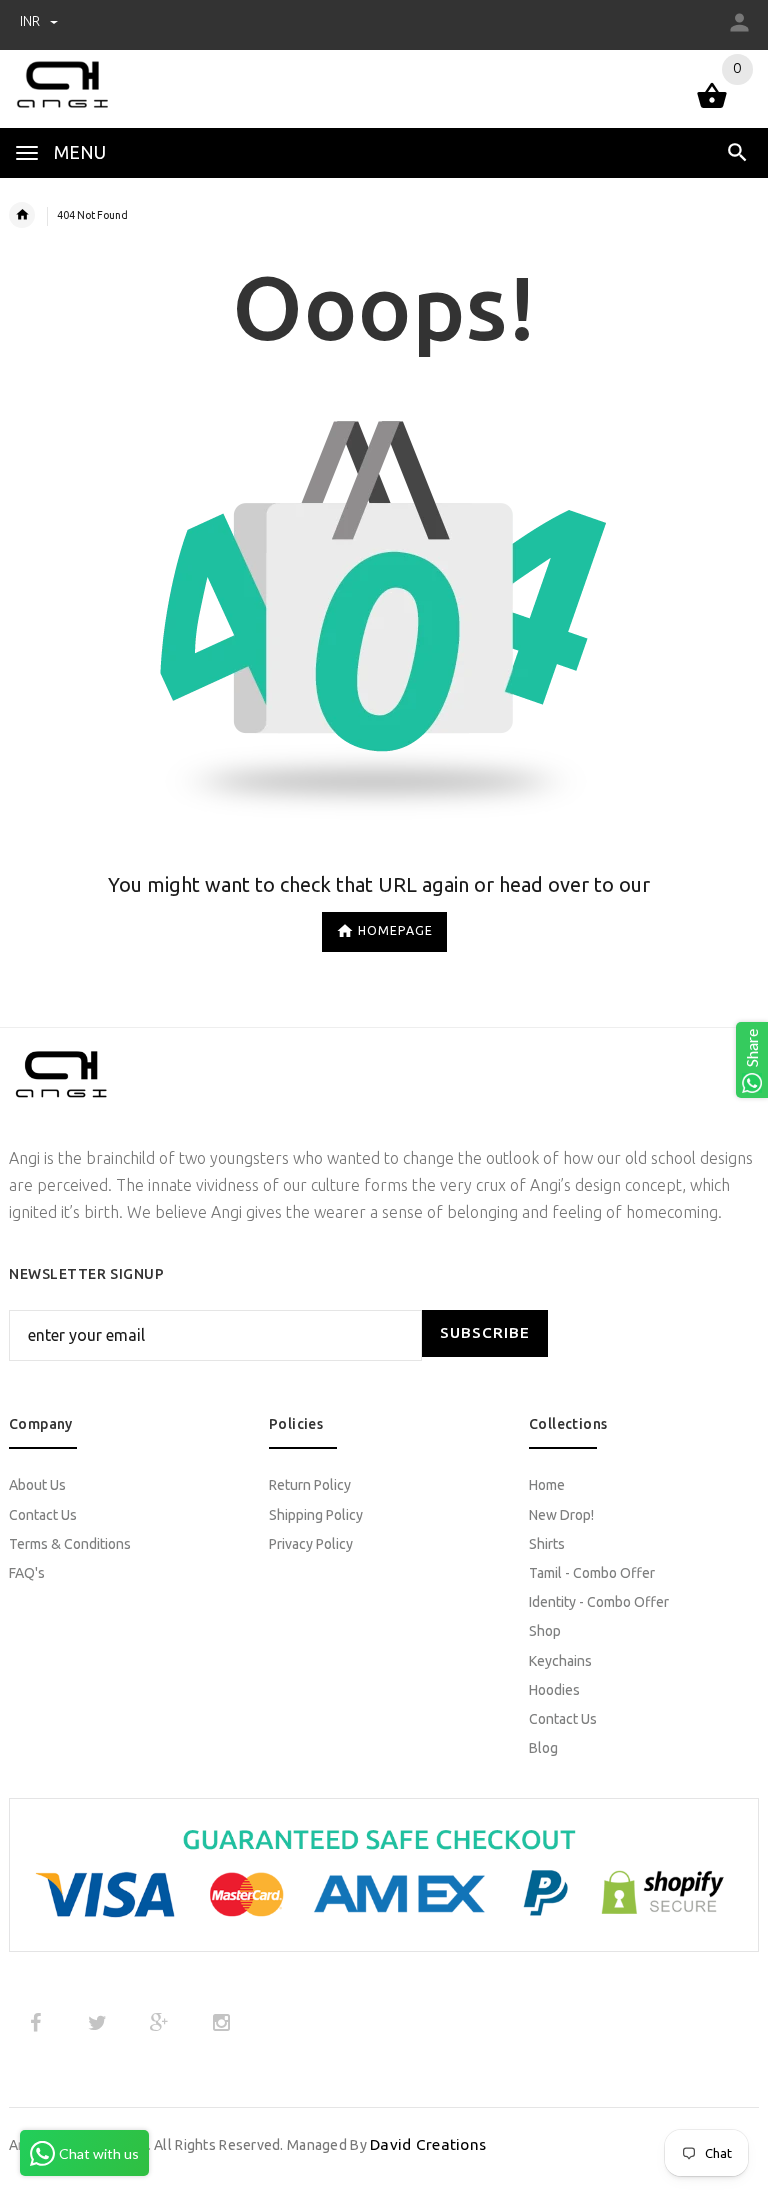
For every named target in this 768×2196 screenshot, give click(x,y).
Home (547, 1485)
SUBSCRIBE (485, 1332)
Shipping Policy (316, 1515)
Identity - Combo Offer (599, 1602)
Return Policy (310, 1485)
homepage (395, 930)
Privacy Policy (311, 1544)
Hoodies (554, 1690)
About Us (37, 1485)
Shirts (547, 1544)
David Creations (428, 2144)
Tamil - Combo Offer (592, 1573)
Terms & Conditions (70, 1544)
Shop (545, 1631)
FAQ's (27, 1573)
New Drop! (561, 1515)
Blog (543, 1748)
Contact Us (43, 1515)
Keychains (560, 1661)
